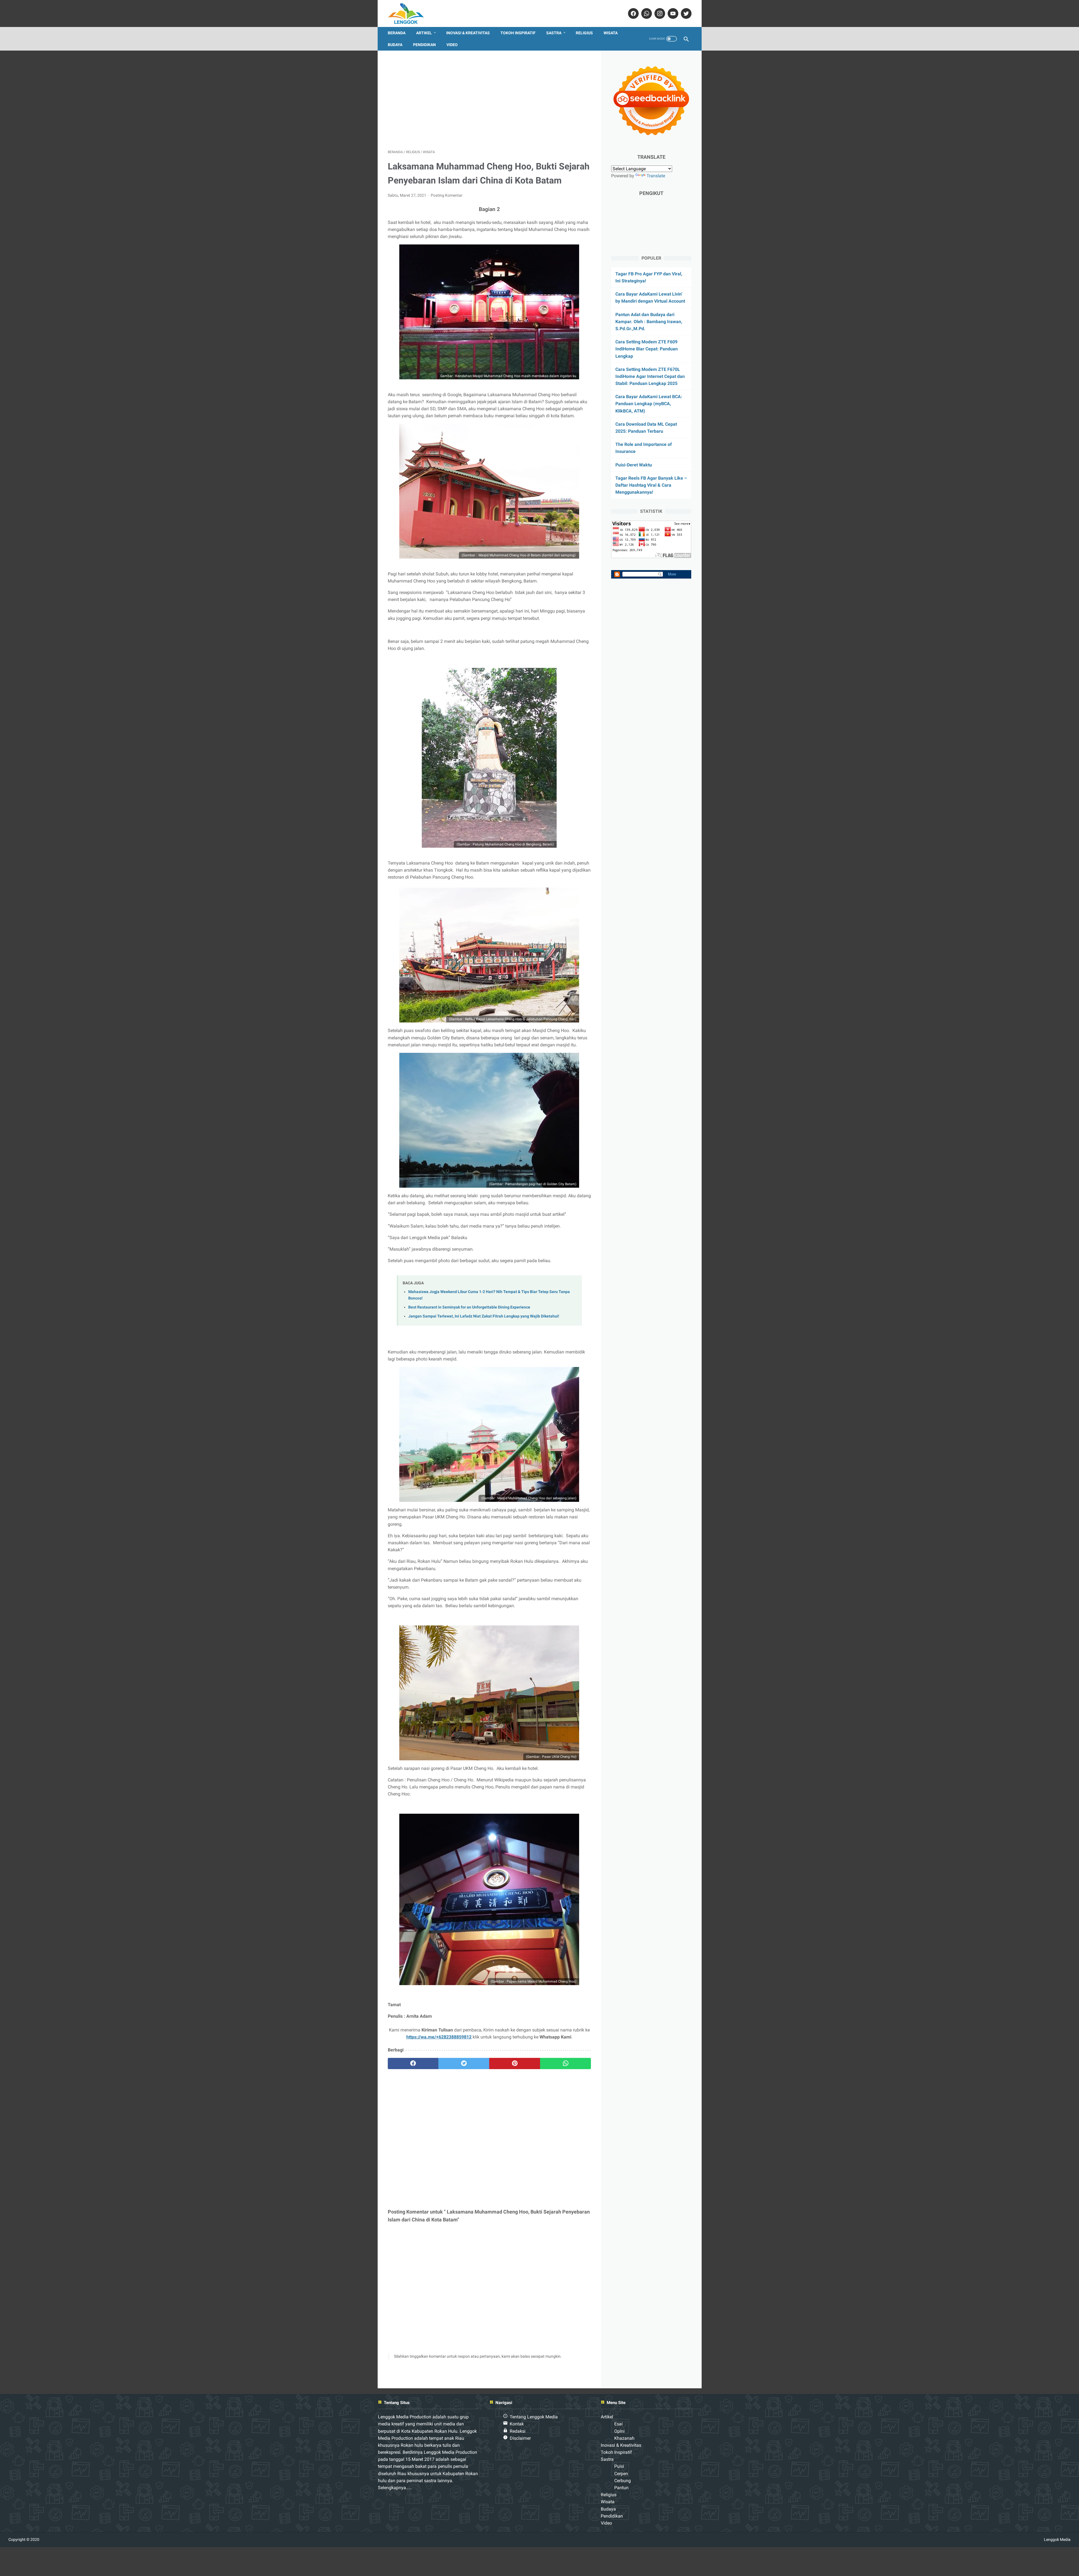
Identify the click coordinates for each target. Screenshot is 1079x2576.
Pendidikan (424, 45)
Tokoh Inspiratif (518, 33)
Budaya (395, 45)
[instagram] (659, 13)
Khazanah (624, 2438)
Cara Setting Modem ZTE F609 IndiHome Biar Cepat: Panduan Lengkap (647, 349)
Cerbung (623, 2481)
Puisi (619, 2466)
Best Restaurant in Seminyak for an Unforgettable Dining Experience (469, 1307)
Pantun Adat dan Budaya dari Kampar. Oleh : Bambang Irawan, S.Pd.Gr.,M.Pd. (649, 322)
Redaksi (518, 2431)
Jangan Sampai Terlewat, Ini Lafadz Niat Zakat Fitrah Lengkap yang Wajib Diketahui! (484, 1316)
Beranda (397, 33)
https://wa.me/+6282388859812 (439, 2037)
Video (452, 45)
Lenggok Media (1057, 2539)
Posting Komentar (447, 195)
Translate (656, 176)
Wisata (611, 33)
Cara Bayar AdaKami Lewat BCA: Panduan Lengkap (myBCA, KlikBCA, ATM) (649, 404)
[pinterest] (515, 2063)
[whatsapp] (646, 13)
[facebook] (633, 13)
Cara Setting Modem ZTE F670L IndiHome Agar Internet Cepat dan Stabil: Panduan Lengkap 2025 (650, 376)
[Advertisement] (489, 100)
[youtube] (672, 13)
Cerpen (621, 2474)
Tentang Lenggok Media (534, 2417)
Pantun (621, 2488)
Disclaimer (520, 2438)
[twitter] (685, 13)
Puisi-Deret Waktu (634, 465)
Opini (619, 2431)
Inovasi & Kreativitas (468, 33)
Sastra (554, 33)
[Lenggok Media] (410, 13)
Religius (584, 33)
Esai (618, 2424)
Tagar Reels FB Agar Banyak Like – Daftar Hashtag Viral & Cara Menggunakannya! (651, 485)
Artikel (424, 33)
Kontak (517, 2424)
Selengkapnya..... (395, 2488)
